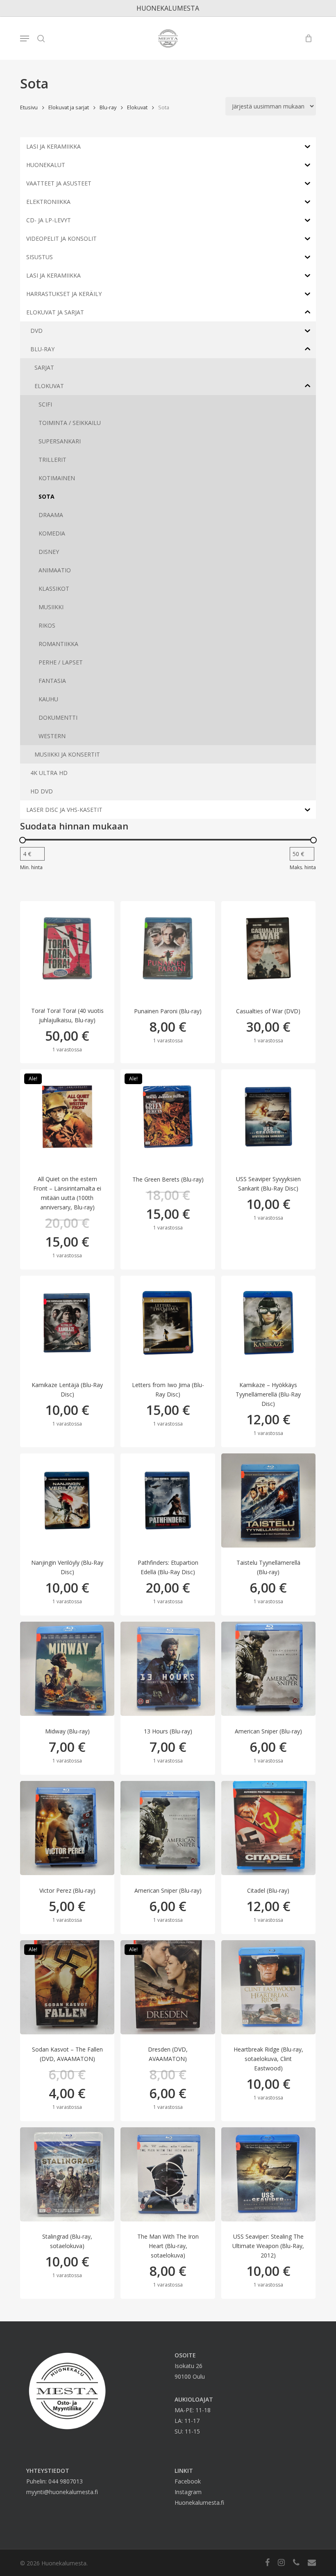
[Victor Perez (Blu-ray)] (67, 1828)
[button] (25, 38)
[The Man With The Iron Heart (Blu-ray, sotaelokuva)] (168, 2174)
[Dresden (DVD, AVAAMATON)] (168, 1987)
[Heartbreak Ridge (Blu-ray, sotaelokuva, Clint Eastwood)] (268, 1987)
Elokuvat (137, 107)
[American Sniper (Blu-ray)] (268, 1669)
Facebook (188, 2481)
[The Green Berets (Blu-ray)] (168, 1116)
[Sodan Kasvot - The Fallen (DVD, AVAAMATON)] (67, 1987)
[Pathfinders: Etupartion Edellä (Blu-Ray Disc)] (168, 1500)
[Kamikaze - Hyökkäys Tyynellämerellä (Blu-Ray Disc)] (268, 1323)
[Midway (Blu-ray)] (67, 1669)
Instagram (188, 2492)
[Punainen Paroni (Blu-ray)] (168, 948)
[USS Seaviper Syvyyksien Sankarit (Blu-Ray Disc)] (268, 1116)
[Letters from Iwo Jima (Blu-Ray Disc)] (168, 1323)
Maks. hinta (303, 867)
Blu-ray (108, 107)
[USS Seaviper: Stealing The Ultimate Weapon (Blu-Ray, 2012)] (268, 2174)
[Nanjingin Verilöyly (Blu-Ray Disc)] (67, 1500)
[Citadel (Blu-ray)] (268, 1828)
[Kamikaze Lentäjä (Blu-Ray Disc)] (67, 1323)
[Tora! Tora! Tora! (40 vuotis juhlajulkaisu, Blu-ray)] (67, 948)
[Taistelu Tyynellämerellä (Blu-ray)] (268, 1500)
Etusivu (29, 107)
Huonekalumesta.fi (199, 2503)
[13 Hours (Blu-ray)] (168, 1669)
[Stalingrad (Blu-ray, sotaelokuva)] (67, 2174)
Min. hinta (31, 867)
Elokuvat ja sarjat (69, 107)
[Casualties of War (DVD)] (268, 948)
